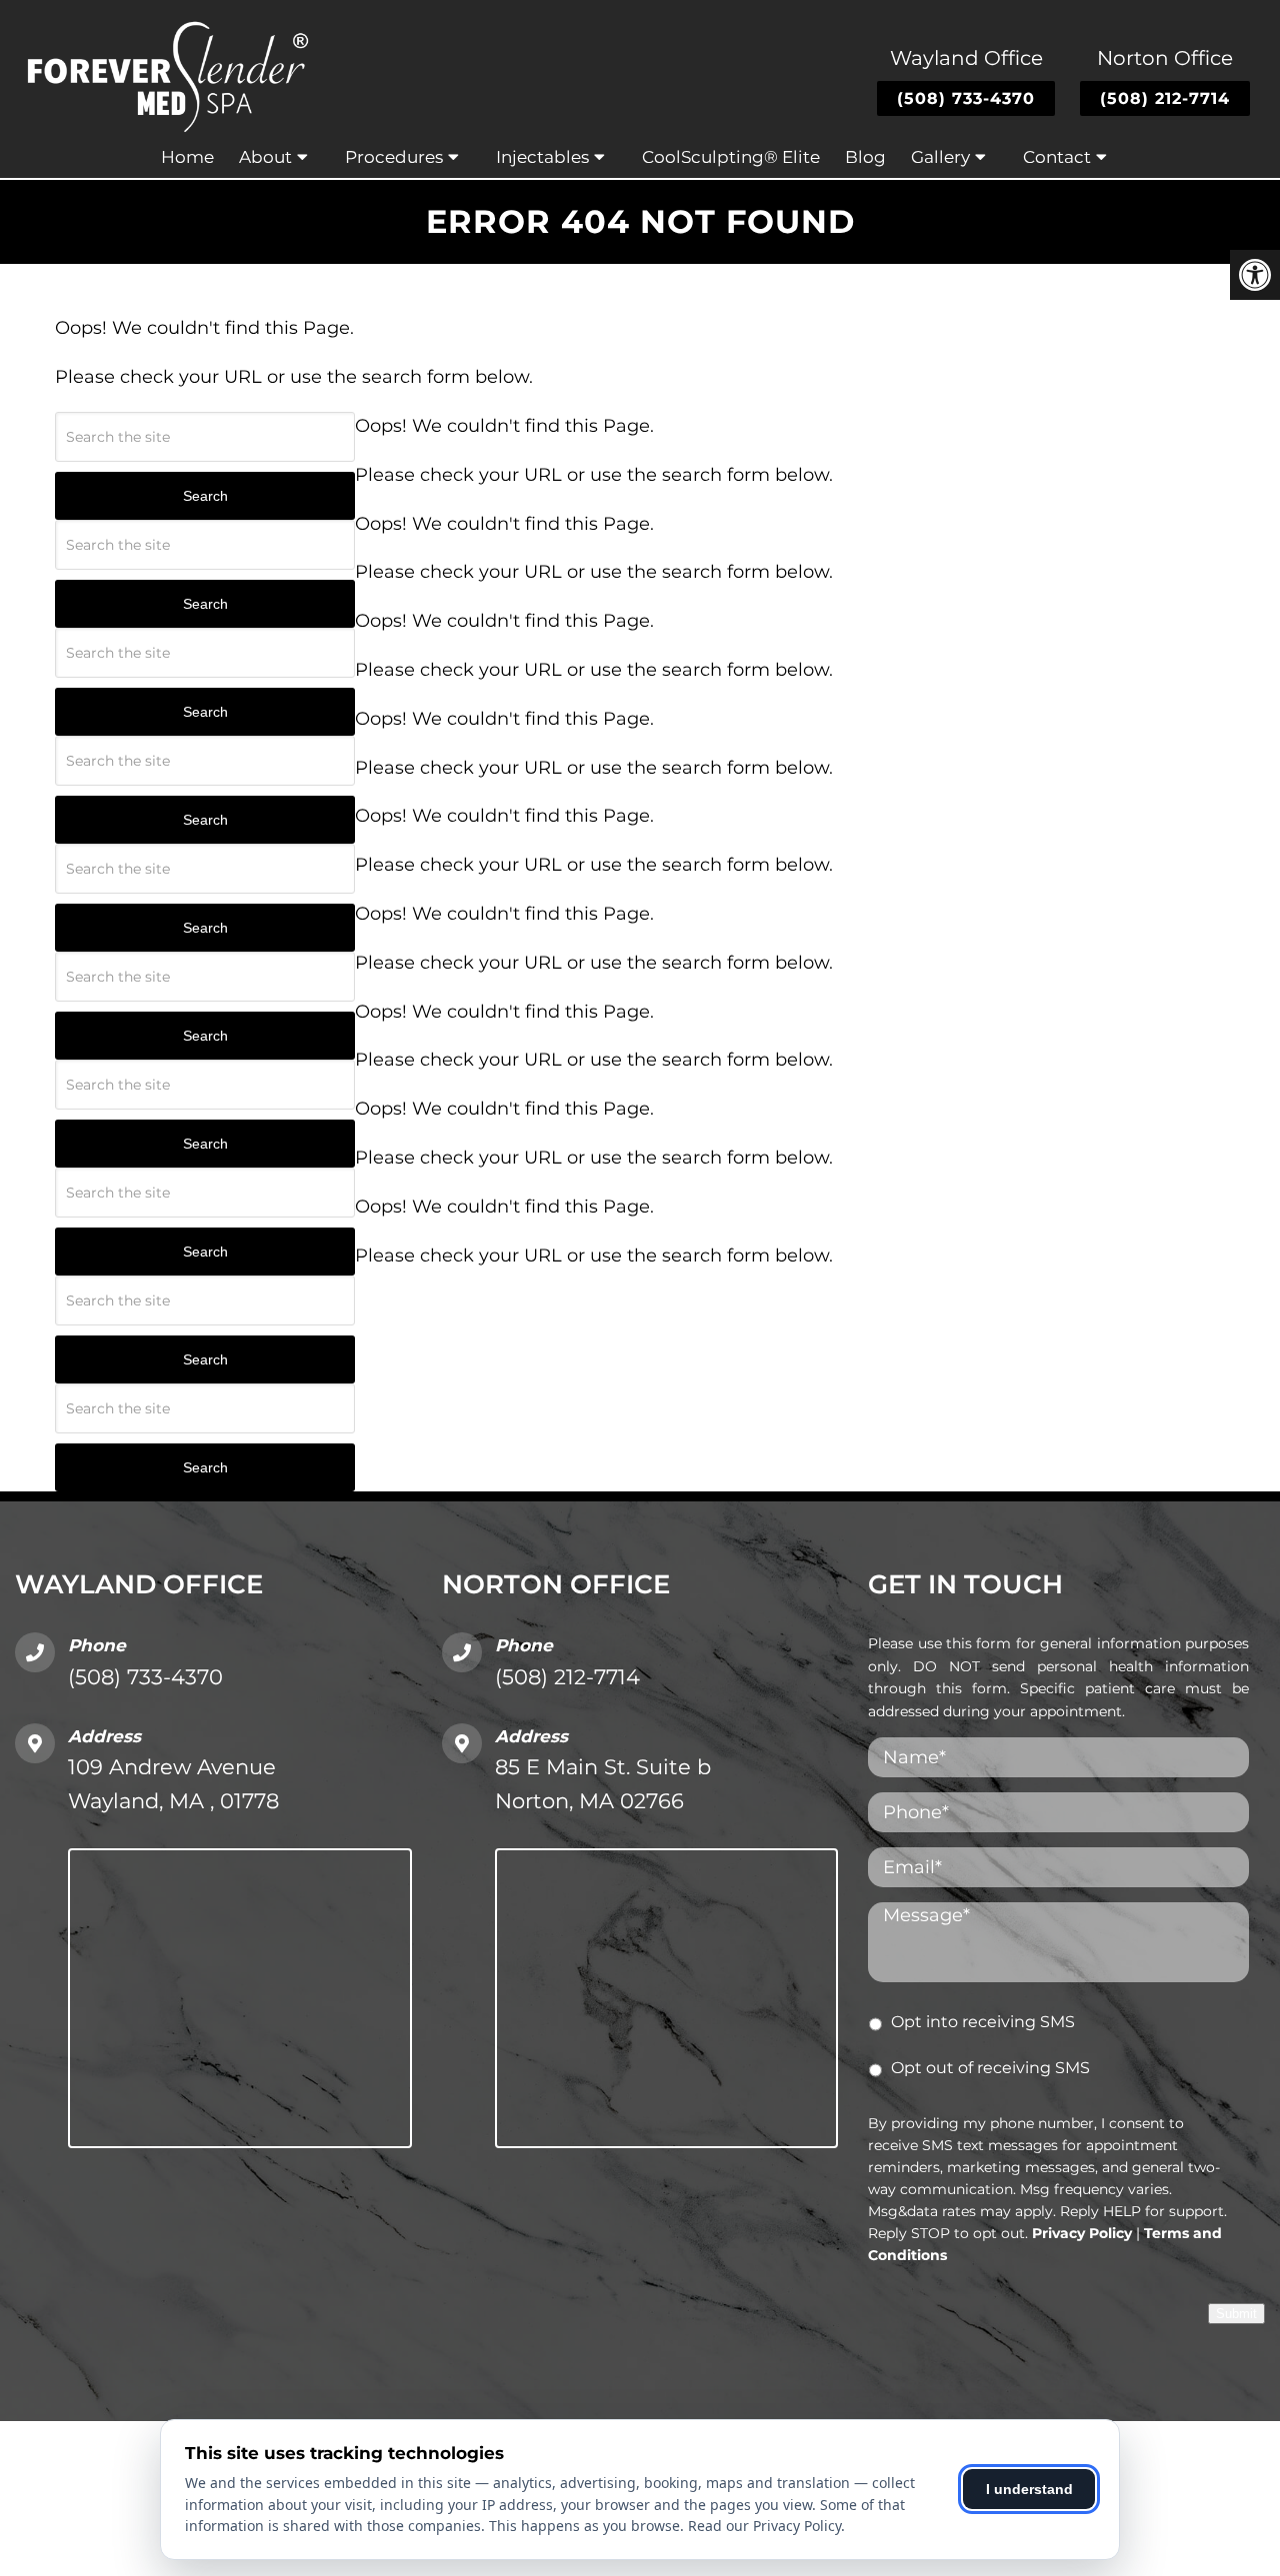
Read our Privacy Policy (764, 2526)
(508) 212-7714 (1165, 98)
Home (187, 157)
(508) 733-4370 (966, 98)
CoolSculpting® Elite (731, 157)
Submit (1236, 2314)
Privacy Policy (1082, 2233)
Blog (865, 157)
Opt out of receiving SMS (990, 2068)
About (265, 157)
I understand (1029, 2489)
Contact (1057, 157)
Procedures (394, 157)
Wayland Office (966, 58)
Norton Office (1165, 58)
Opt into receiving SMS (983, 2022)
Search (205, 496)
